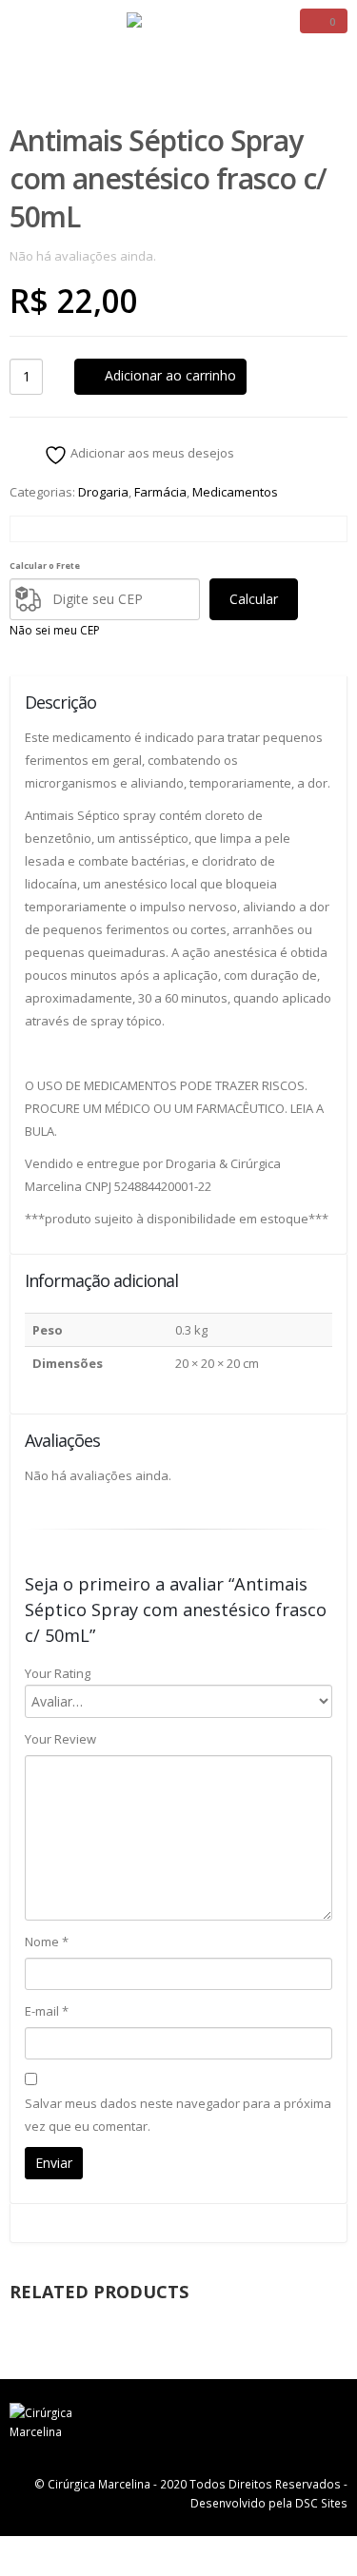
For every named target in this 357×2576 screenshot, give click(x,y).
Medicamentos (235, 492)
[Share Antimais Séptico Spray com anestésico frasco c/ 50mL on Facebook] (64, 529)
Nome (47, 1942)
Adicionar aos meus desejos (151, 453)
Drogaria (103, 492)
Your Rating (58, 1673)
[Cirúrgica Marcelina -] (179, 31)
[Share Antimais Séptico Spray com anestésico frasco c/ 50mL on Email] (278, 529)
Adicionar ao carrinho (170, 375)
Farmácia (160, 492)
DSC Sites (321, 2503)
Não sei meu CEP (55, 630)
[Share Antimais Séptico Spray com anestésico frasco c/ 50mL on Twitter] (172, 529)
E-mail (47, 2011)
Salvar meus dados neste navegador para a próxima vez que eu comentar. (178, 2115)
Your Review (60, 1739)
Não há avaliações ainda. (83, 256)
